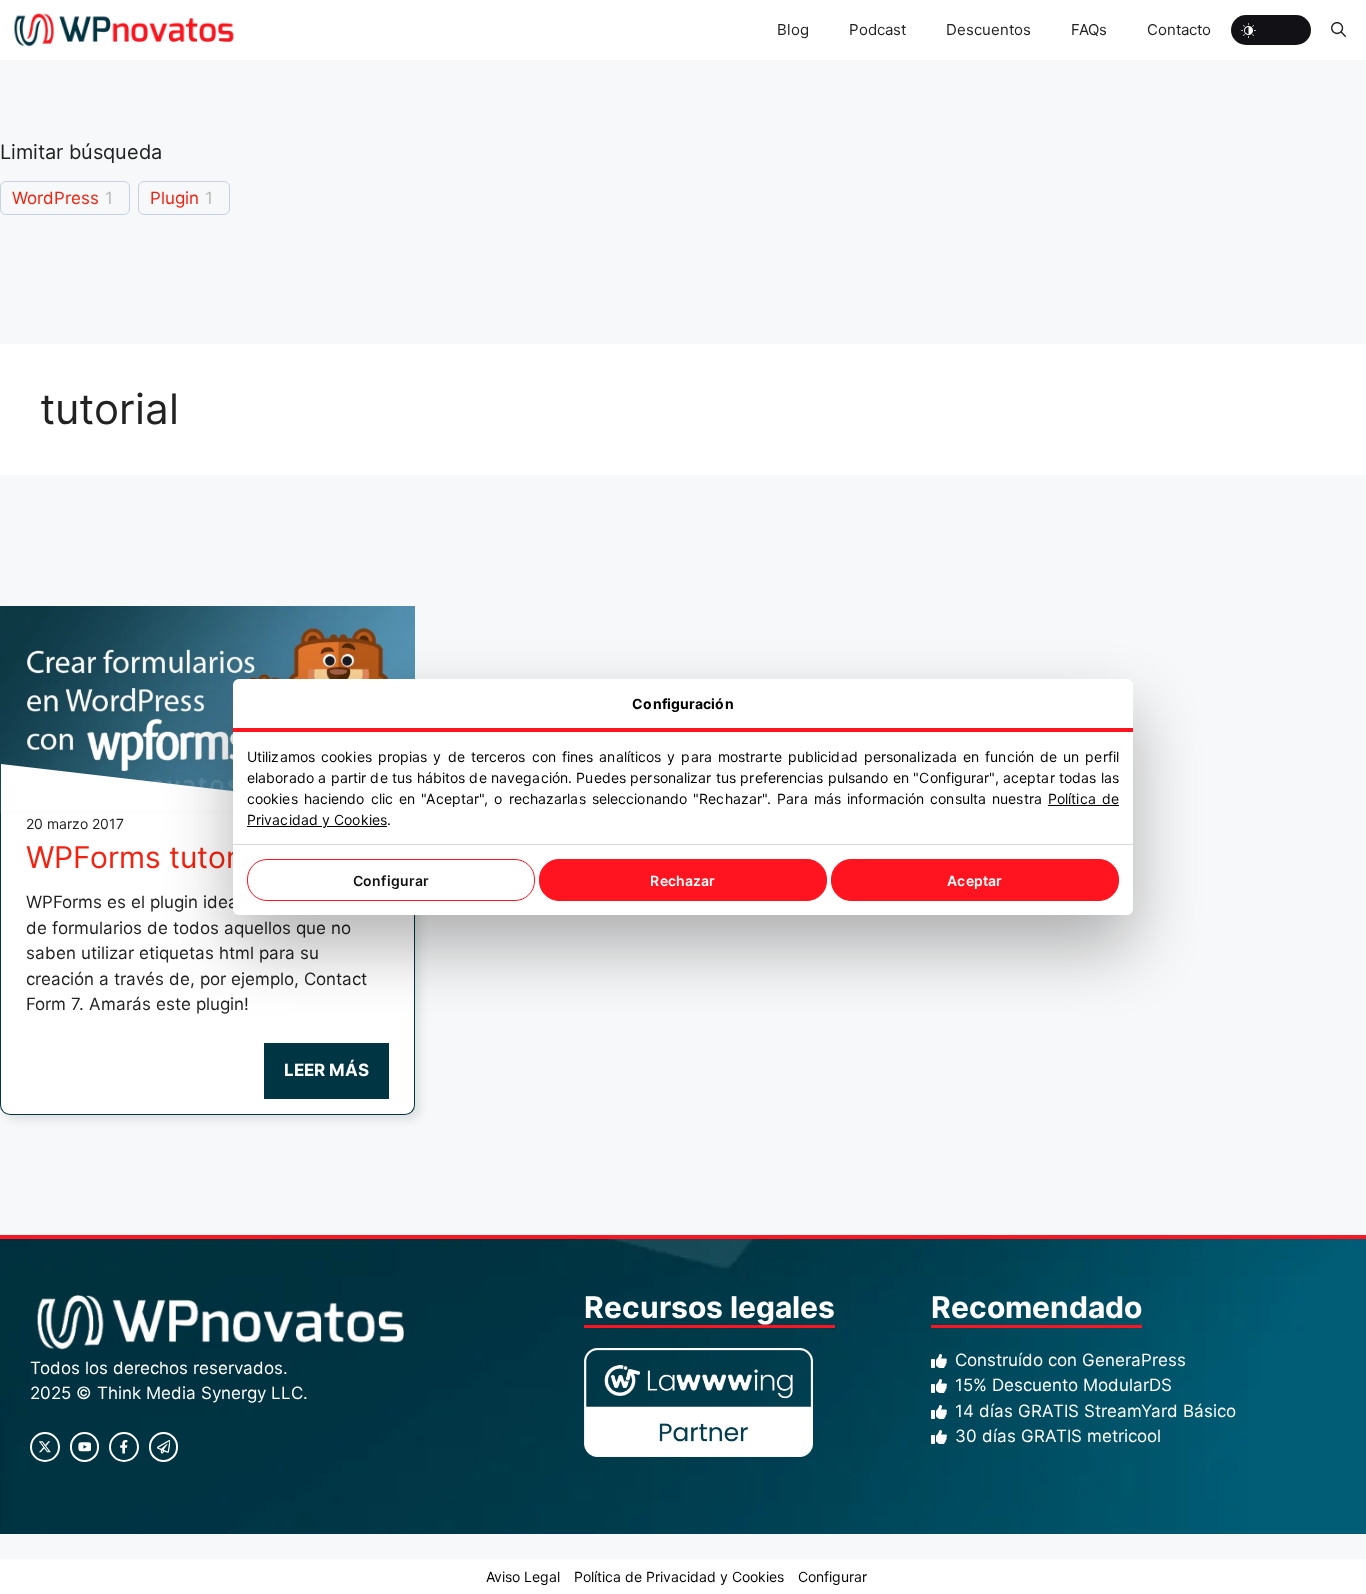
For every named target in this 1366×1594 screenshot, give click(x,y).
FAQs (1089, 29)
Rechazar (682, 880)
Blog (793, 29)
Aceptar (974, 880)
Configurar (391, 880)
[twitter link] (85, 1447)
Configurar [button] (832, 1576)
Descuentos (988, 29)
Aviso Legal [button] (523, 1576)
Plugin (174, 198)
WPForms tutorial (147, 857)
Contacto (1179, 29)
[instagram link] (45, 1447)
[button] (1338, 30)
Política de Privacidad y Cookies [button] (679, 1576)
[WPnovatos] (123, 30)
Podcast (877, 29)
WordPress (55, 198)
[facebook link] (124, 1447)
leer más (326, 1070)
